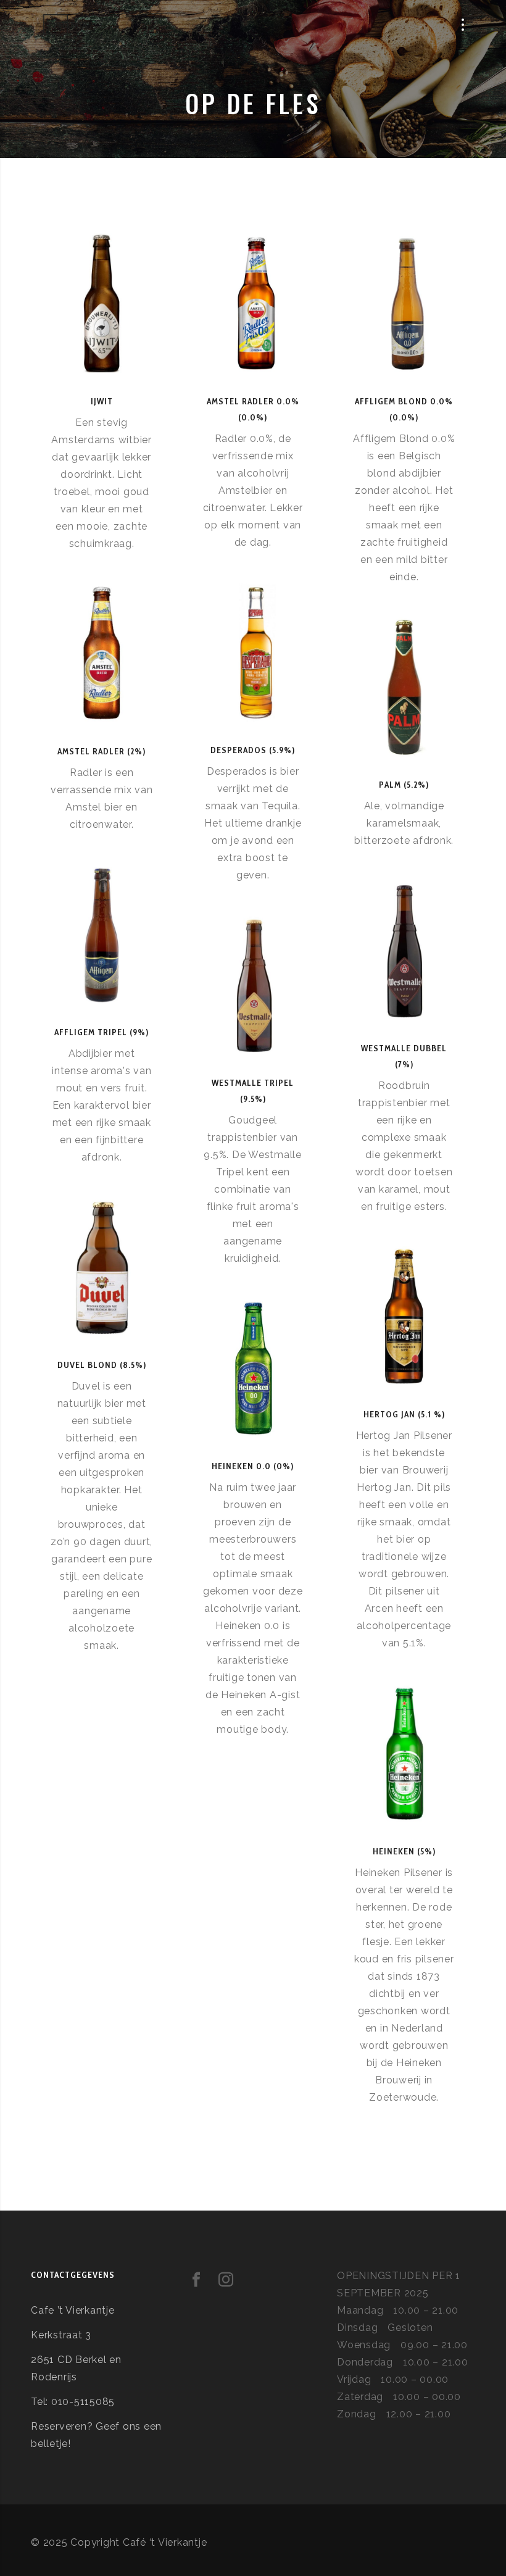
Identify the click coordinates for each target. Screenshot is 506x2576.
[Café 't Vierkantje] (65, 25)
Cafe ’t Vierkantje (73, 2310)
